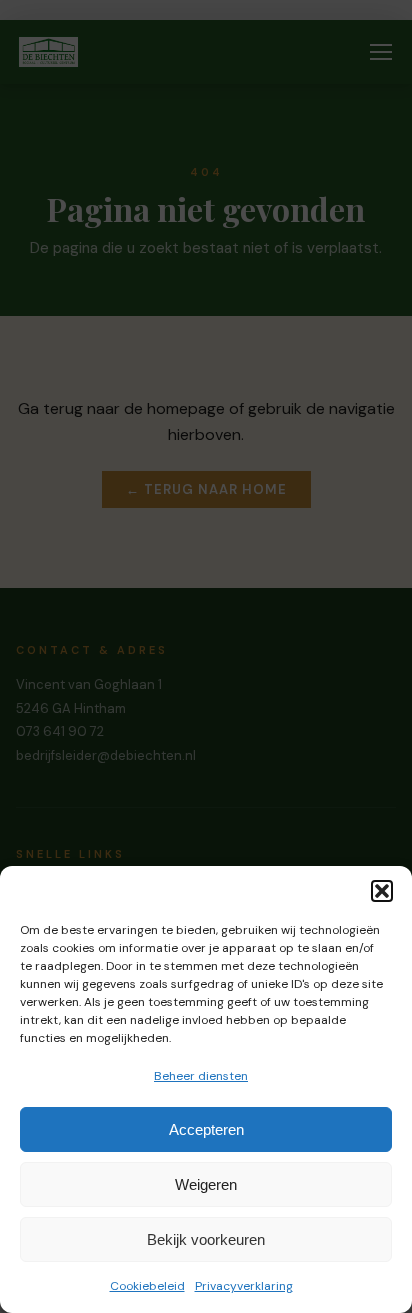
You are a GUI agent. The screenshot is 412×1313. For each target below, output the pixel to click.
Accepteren (206, 1129)
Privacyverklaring (244, 1286)
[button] (382, 891)
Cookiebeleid (147, 1286)
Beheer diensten (201, 1076)
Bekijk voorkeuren (206, 1239)
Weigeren (206, 1184)
